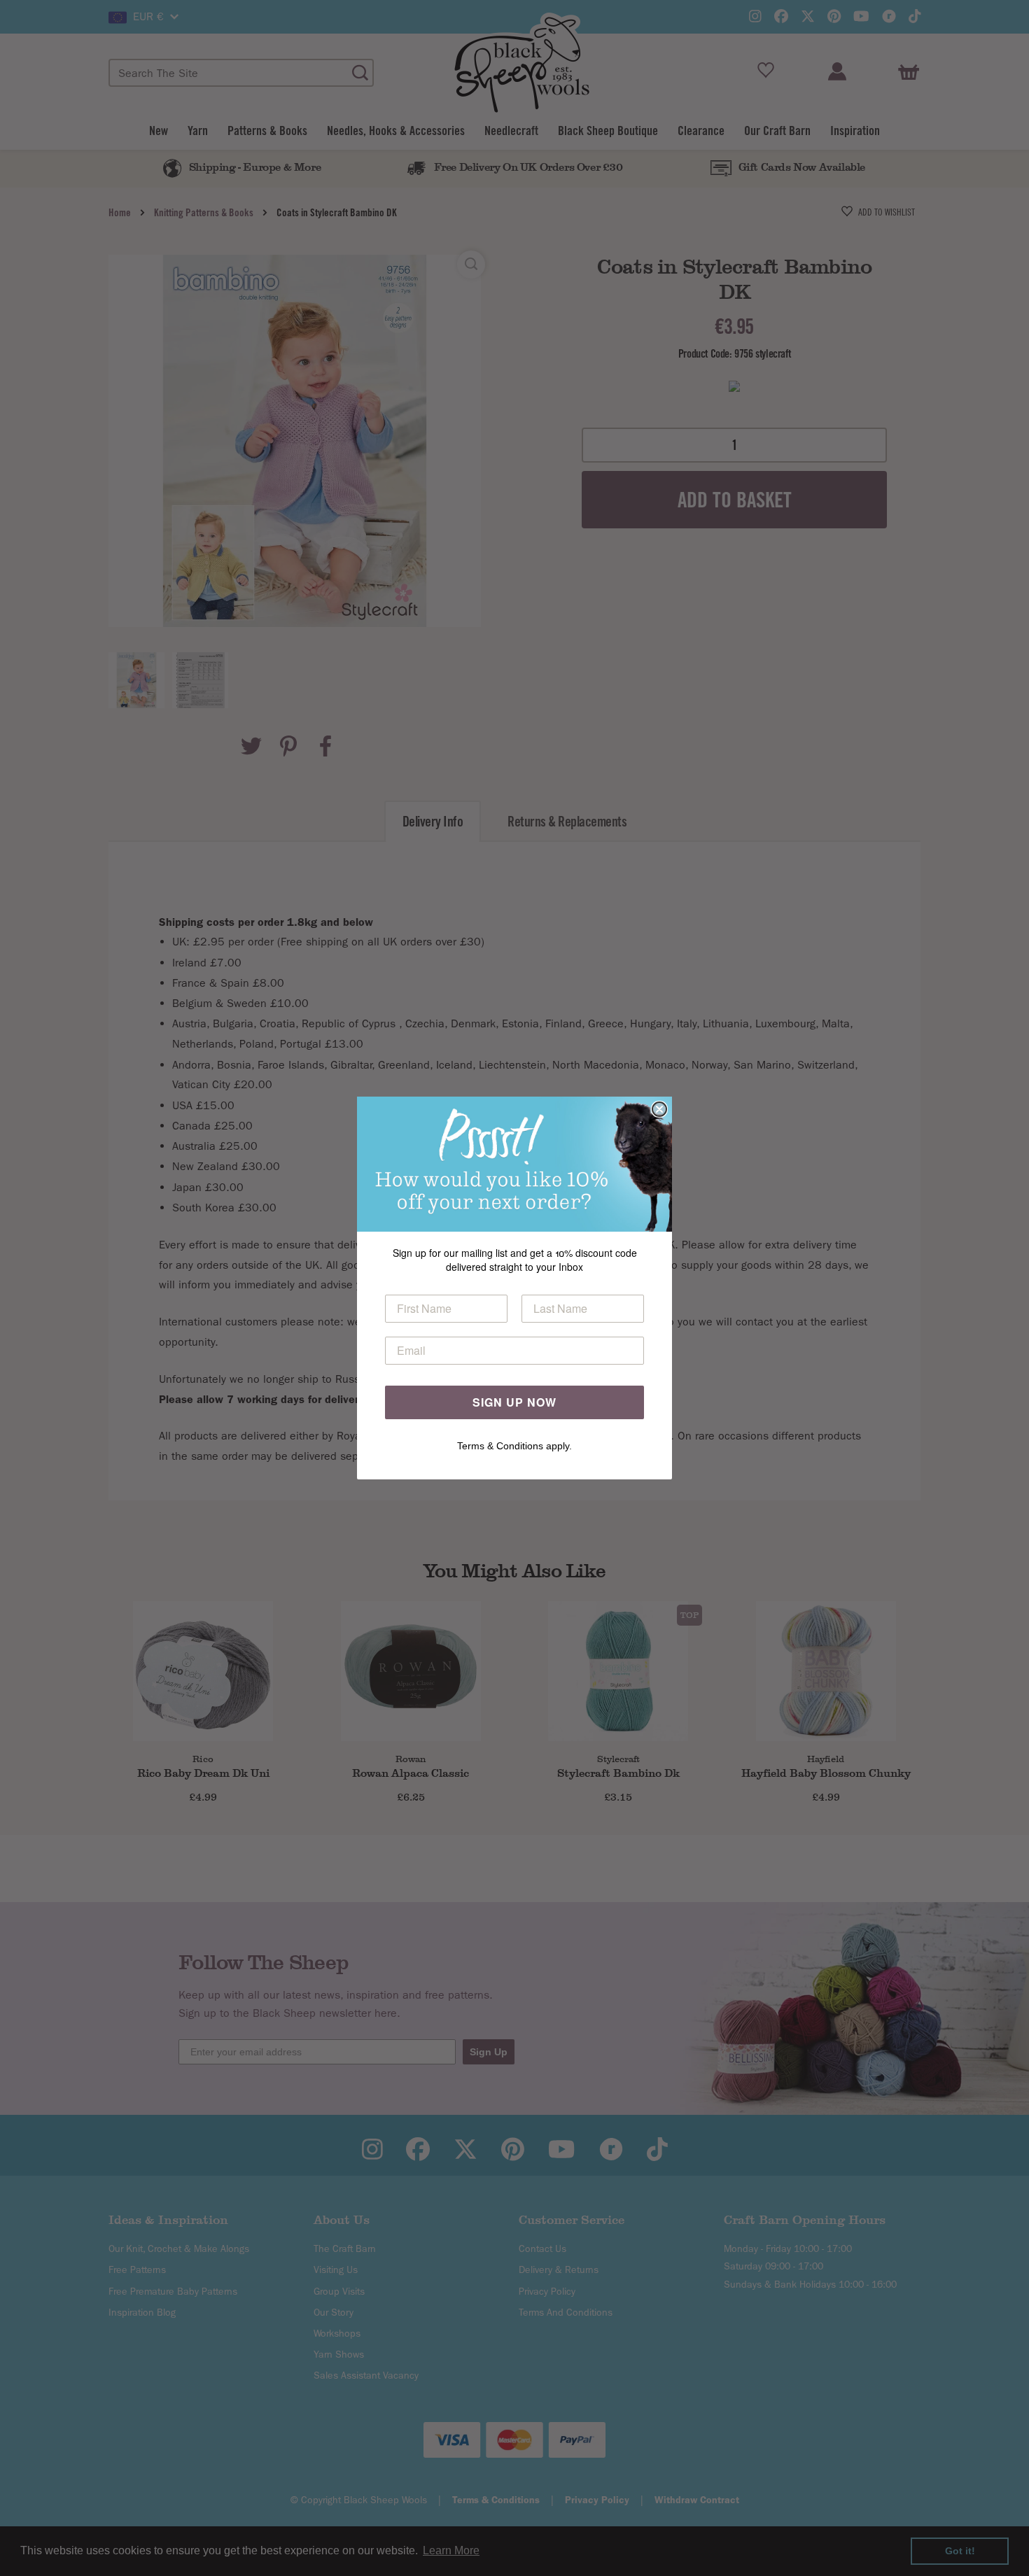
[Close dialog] (659, 1109)
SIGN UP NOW (514, 1402)
